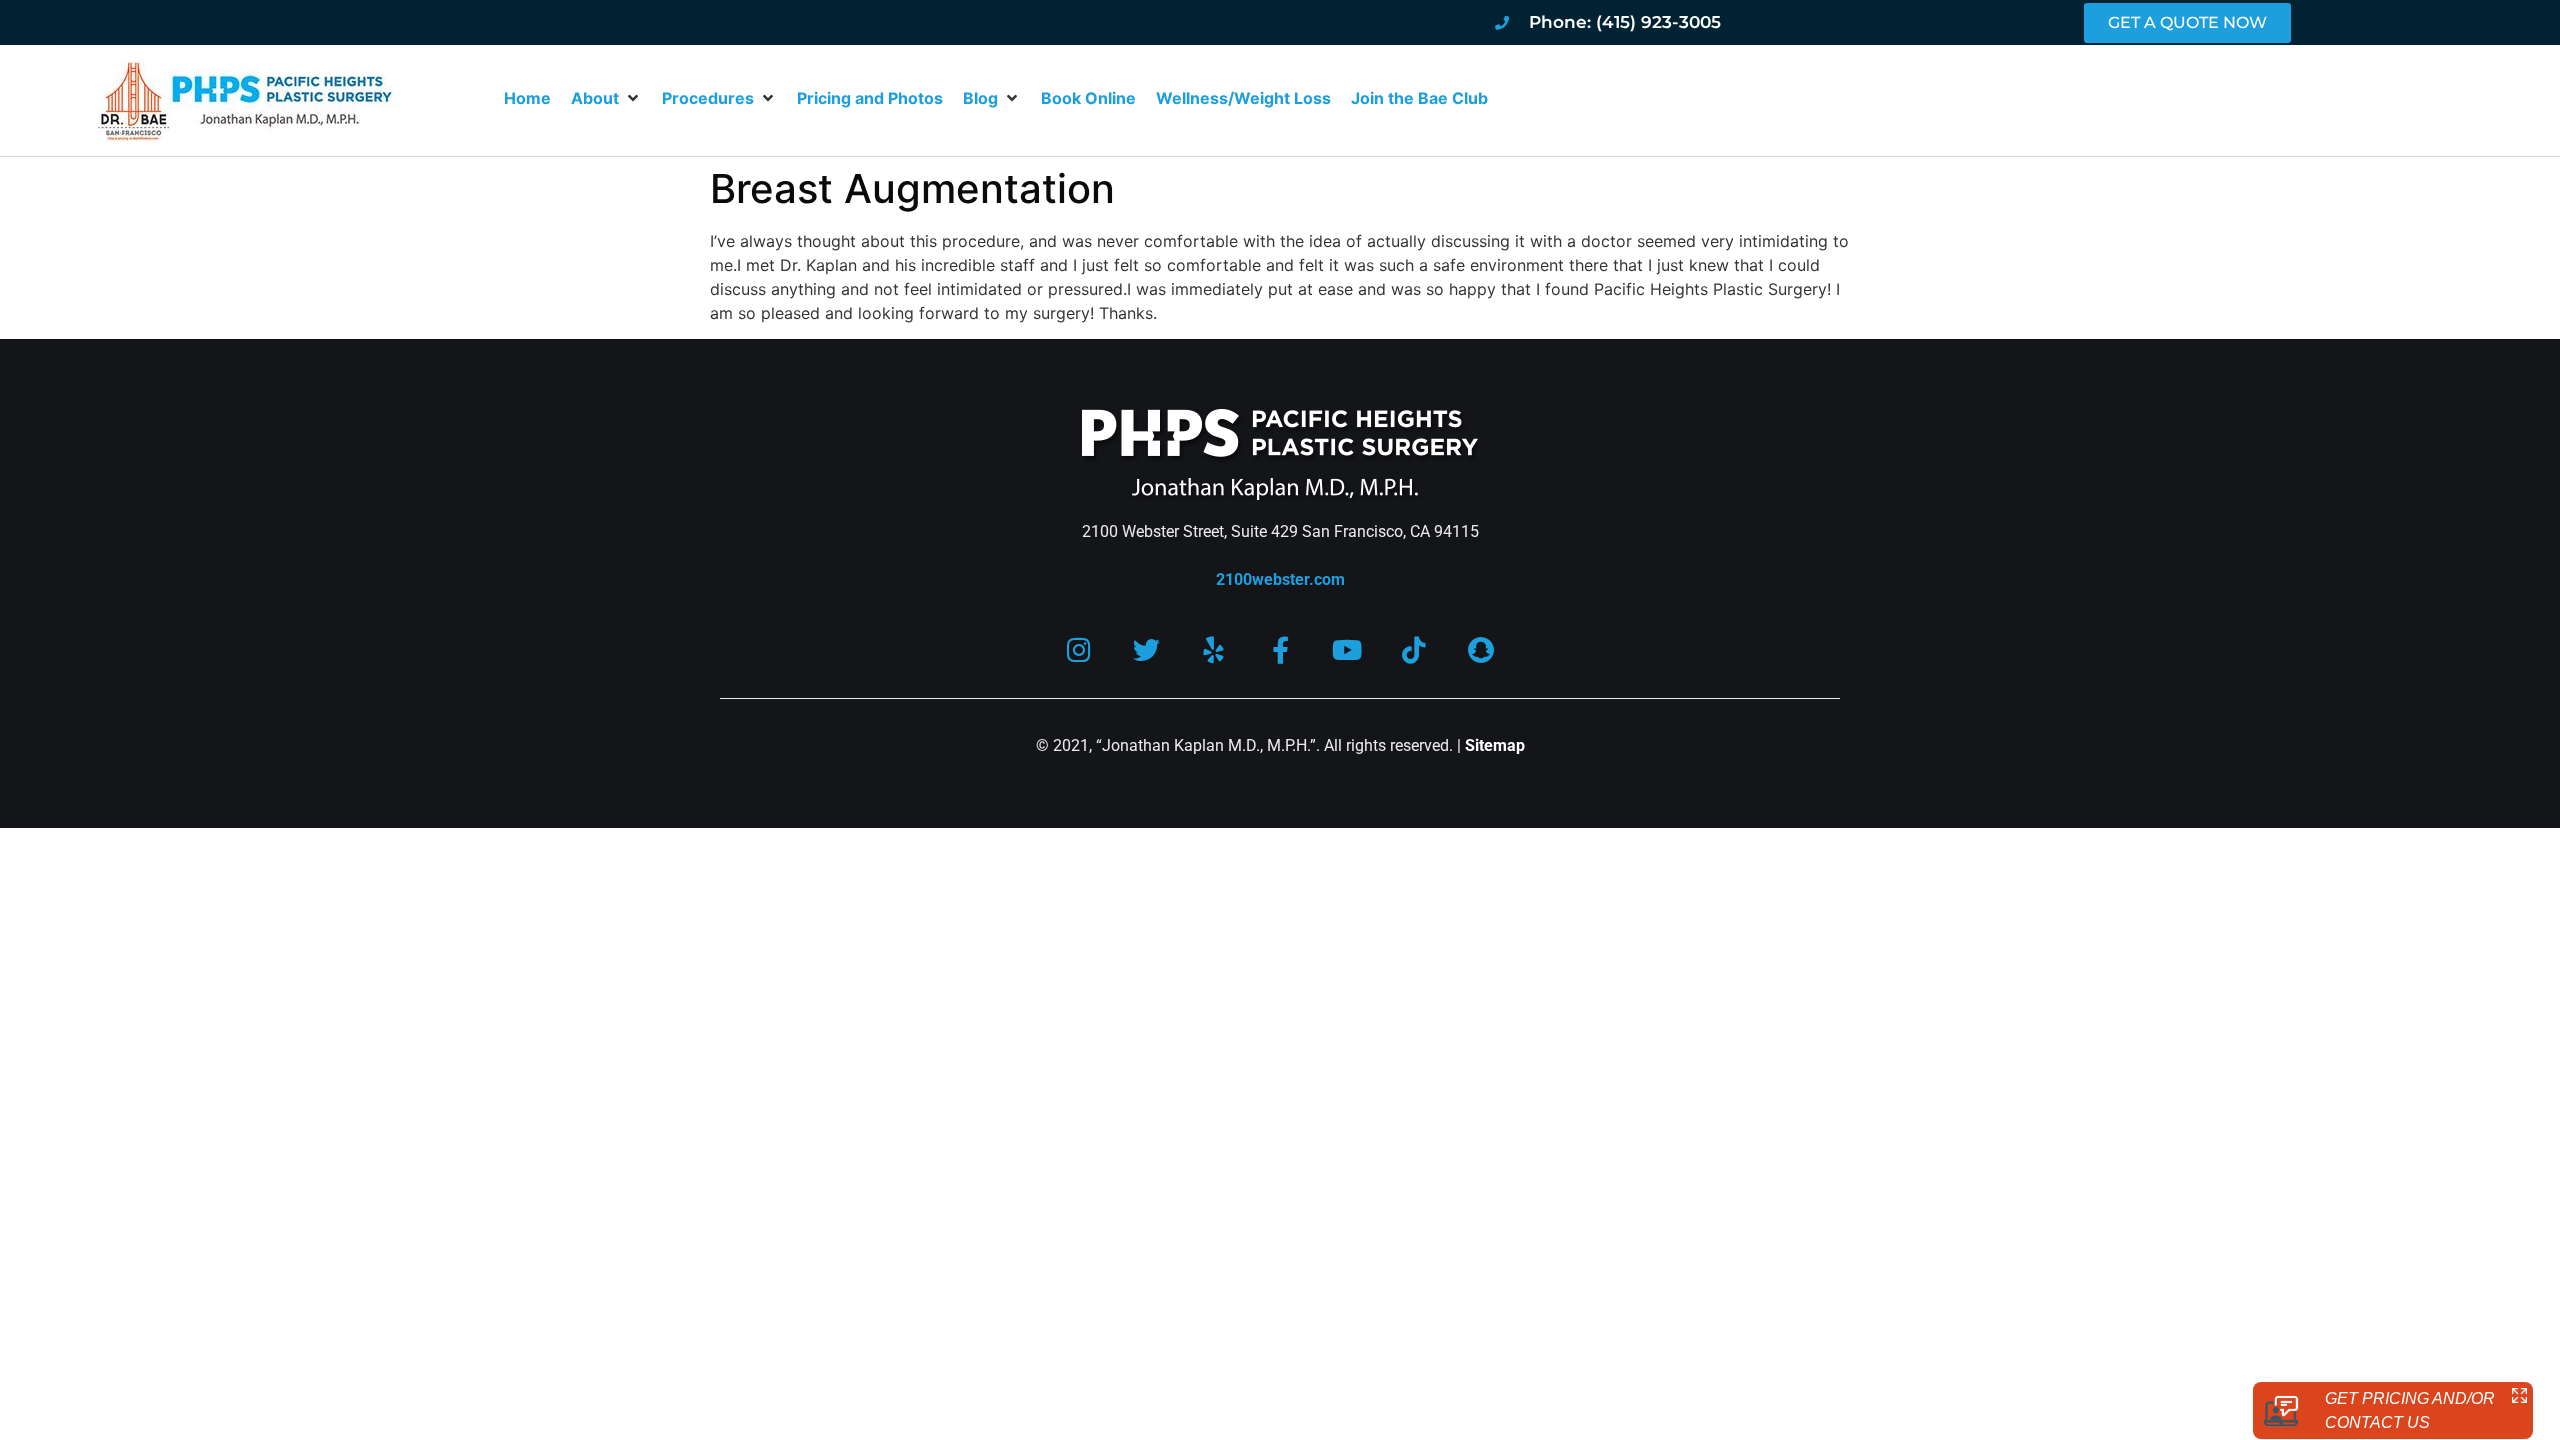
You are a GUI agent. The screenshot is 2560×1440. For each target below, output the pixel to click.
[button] (606, 98)
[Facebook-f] (1280, 649)
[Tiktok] (1414, 649)
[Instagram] (1079, 649)
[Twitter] (1146, 649)
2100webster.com (1280, 579)
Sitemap (1495, 745)
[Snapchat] (1481, 649)
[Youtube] (1347, 649)
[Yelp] (1213, 649)
